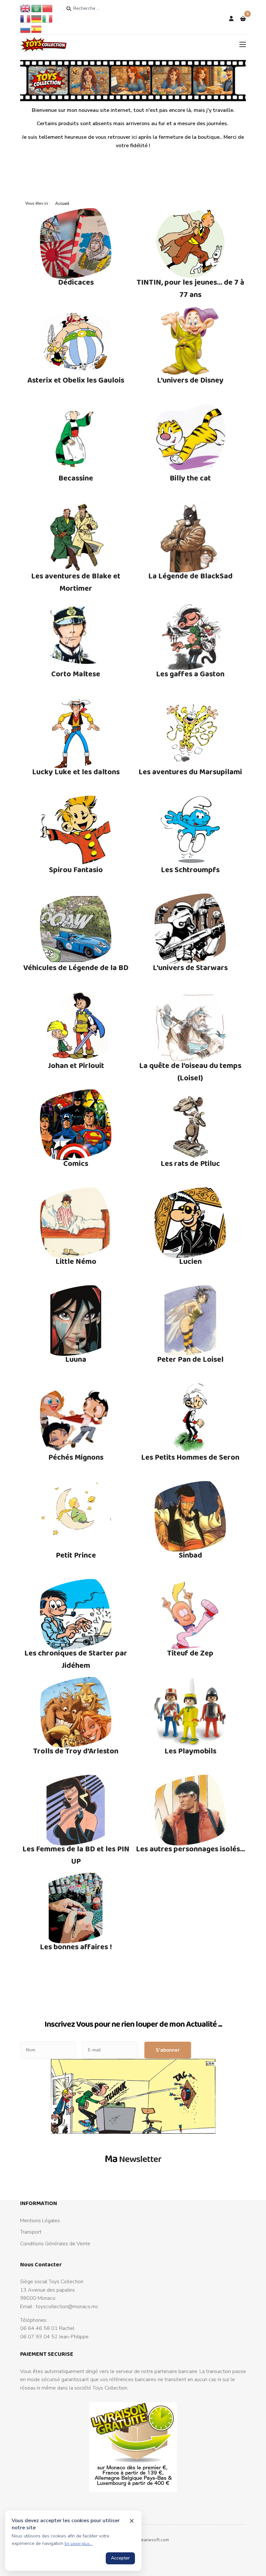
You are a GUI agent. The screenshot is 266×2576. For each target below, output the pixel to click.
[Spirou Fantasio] (76, 831)
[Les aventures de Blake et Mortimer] (76, 537)
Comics (76, 1163)
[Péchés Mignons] (76, 1419)
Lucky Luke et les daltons (76, 772)
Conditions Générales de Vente (55, 2244)
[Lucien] (190, 1223)
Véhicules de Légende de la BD (76, 967)
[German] (37, 18)
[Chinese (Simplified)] (48, 8)
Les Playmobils (190, 1751)
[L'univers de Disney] (190, 341)
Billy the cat (190, 478)
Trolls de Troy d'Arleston (76, 1751)
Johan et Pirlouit (76, 1065)
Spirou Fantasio (76, 869)
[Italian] (48, 18)
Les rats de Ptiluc (190, 1163)
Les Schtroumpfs (190, 869)
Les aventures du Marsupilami (190, 772)
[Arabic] (37, 8)
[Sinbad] (190, 1516)
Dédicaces (76, 282)
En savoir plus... (79, 2544)
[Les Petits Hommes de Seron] (190, 1419)
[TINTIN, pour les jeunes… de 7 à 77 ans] (190, 243)
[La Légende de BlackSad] (190, 537)
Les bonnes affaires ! (76, 1947)
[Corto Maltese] (76, 635)
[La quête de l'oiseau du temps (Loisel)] (190, 1027)
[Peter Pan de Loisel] (190, 1321)
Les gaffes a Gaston (190, 674)
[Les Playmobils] (190, 1712)
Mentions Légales (40, 2221)
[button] (243, 19)
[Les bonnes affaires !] (76, 1908)
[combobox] (98, 8)
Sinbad (190, 1555)
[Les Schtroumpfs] (190, 831)
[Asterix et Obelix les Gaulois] (76, 341)
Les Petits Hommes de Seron (190, 1457)
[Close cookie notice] (132, 2521)
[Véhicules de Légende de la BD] (76, 929)
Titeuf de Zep (190, 1653)
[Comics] (76, 1125)
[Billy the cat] (190, 439)
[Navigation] (243, 44)
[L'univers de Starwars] (190, 929)
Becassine (76, 478)
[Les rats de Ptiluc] (190, 1125)
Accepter (120, 2558)
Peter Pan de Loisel (190, 1359)
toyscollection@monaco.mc (67, 2307)
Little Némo (76, 1261)
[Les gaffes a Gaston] (190, 635)
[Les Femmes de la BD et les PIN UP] (76, 1810)
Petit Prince (76, 1555)
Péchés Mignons (76, 1457)
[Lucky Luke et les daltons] (76, 733)
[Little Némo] (76, 1223)
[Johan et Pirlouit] (76, 1027)
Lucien (190, 1261)
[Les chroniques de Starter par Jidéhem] (76, 1614)
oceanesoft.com (153, 2540)
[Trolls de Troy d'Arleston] (76, 1712)
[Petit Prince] (76, 1516)
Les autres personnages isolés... (190, 1849)
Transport (31, 2232)
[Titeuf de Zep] (190, 1614)
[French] (26, 18)
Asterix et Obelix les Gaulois (76, 380)
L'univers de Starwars (190, 967)
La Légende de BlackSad (190, 576)
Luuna (76, 1359)
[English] (26, 8)
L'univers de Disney (190, 380)
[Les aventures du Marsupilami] (190, 733)
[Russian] (26, 29)
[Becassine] (76, 439)
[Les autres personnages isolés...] (190, 1810)
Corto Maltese (76, 674)
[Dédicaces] (76, 243)
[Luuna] (76, 1321)
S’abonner (168, 2050)
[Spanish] (37, 29)
